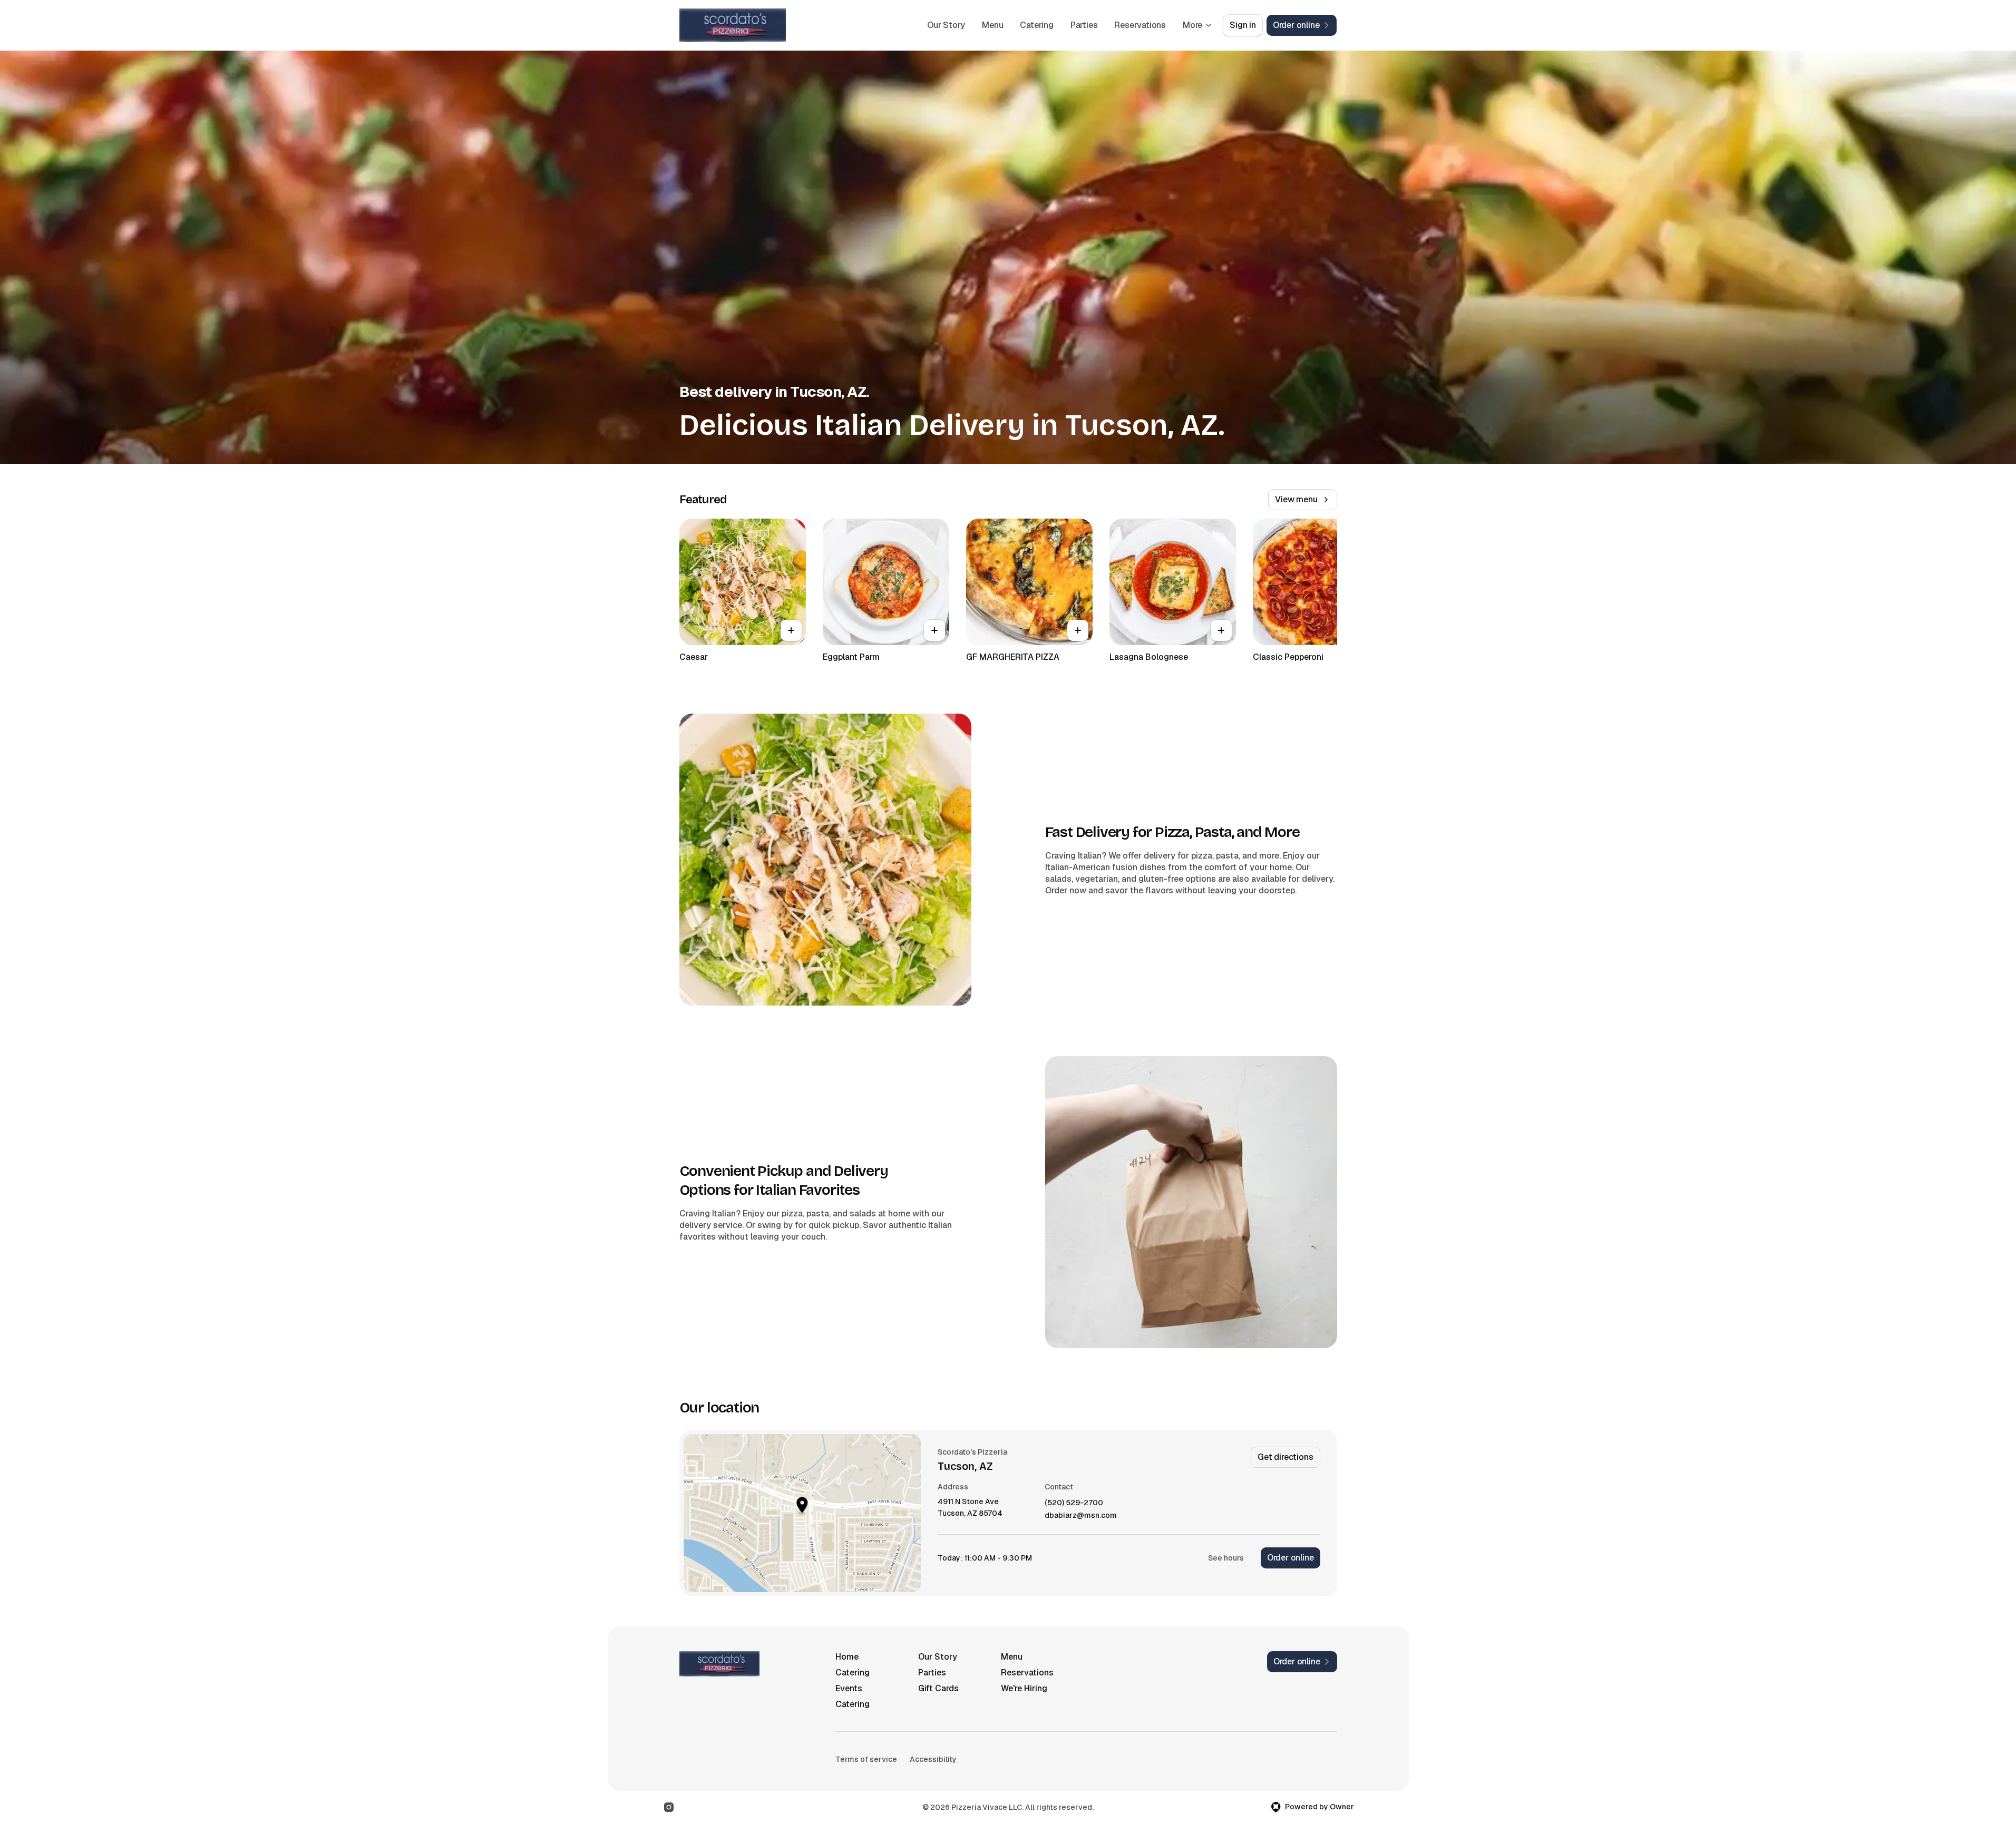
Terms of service (866, 1759)
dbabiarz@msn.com (1081, 1515)
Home (847, 1657)
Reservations (1140, 25)
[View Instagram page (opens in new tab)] (669, 1807)
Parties (1084, 25)
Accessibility (933, 1759)
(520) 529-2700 (1074, 1503)
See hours (1226, 1558)
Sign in (1243, 25)
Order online (1291, 1558)
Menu (992, 25)
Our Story (946, 25)
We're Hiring (1024, 1688)
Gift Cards (938, 1688)
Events (849, 1688)
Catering (1036, 25)
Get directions (1285, 1457)
